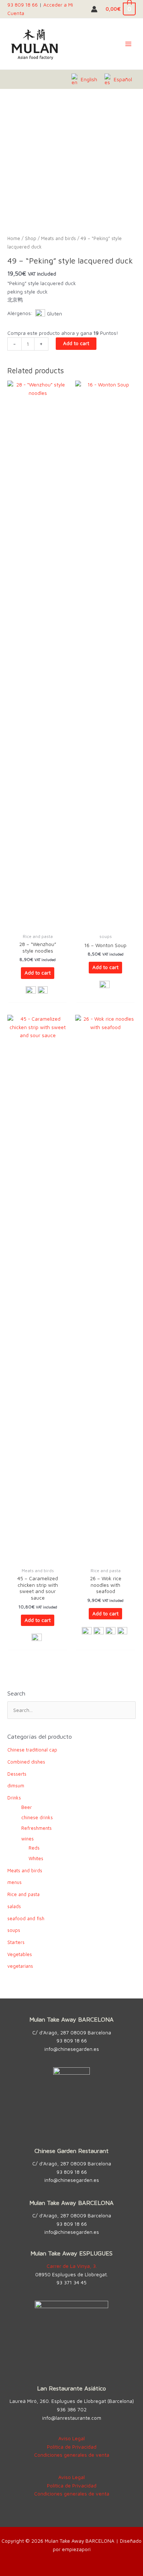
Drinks (14, 1798)
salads (14, 1906)
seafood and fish (26, 1919)
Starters (16, 1942)
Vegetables (20, 1954)
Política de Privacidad (72, 2447)
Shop (31, 238)
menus (14, 1882)
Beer (27, 1807)
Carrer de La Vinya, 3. (72, 2266)
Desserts (17, 1774)
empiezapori (76, 2549)
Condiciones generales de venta (72, 2455)
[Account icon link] (94, 9)
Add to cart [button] (38, 973)
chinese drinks (37, 1818)
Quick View (38, 924)
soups (14, 1930)
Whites (36, 1859)
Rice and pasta (23, 1894)
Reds (34, 1848)
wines (27, 1839)
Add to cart (76, 343)
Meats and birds (58, 238)
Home (14, 238)
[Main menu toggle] (129, 44)
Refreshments (36, 1828)
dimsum (16, 1786)
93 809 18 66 (23, 5)
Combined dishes (26, 1762)
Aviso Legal (71, 2438)
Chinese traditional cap (32, 1750)
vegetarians (20, 1966)
